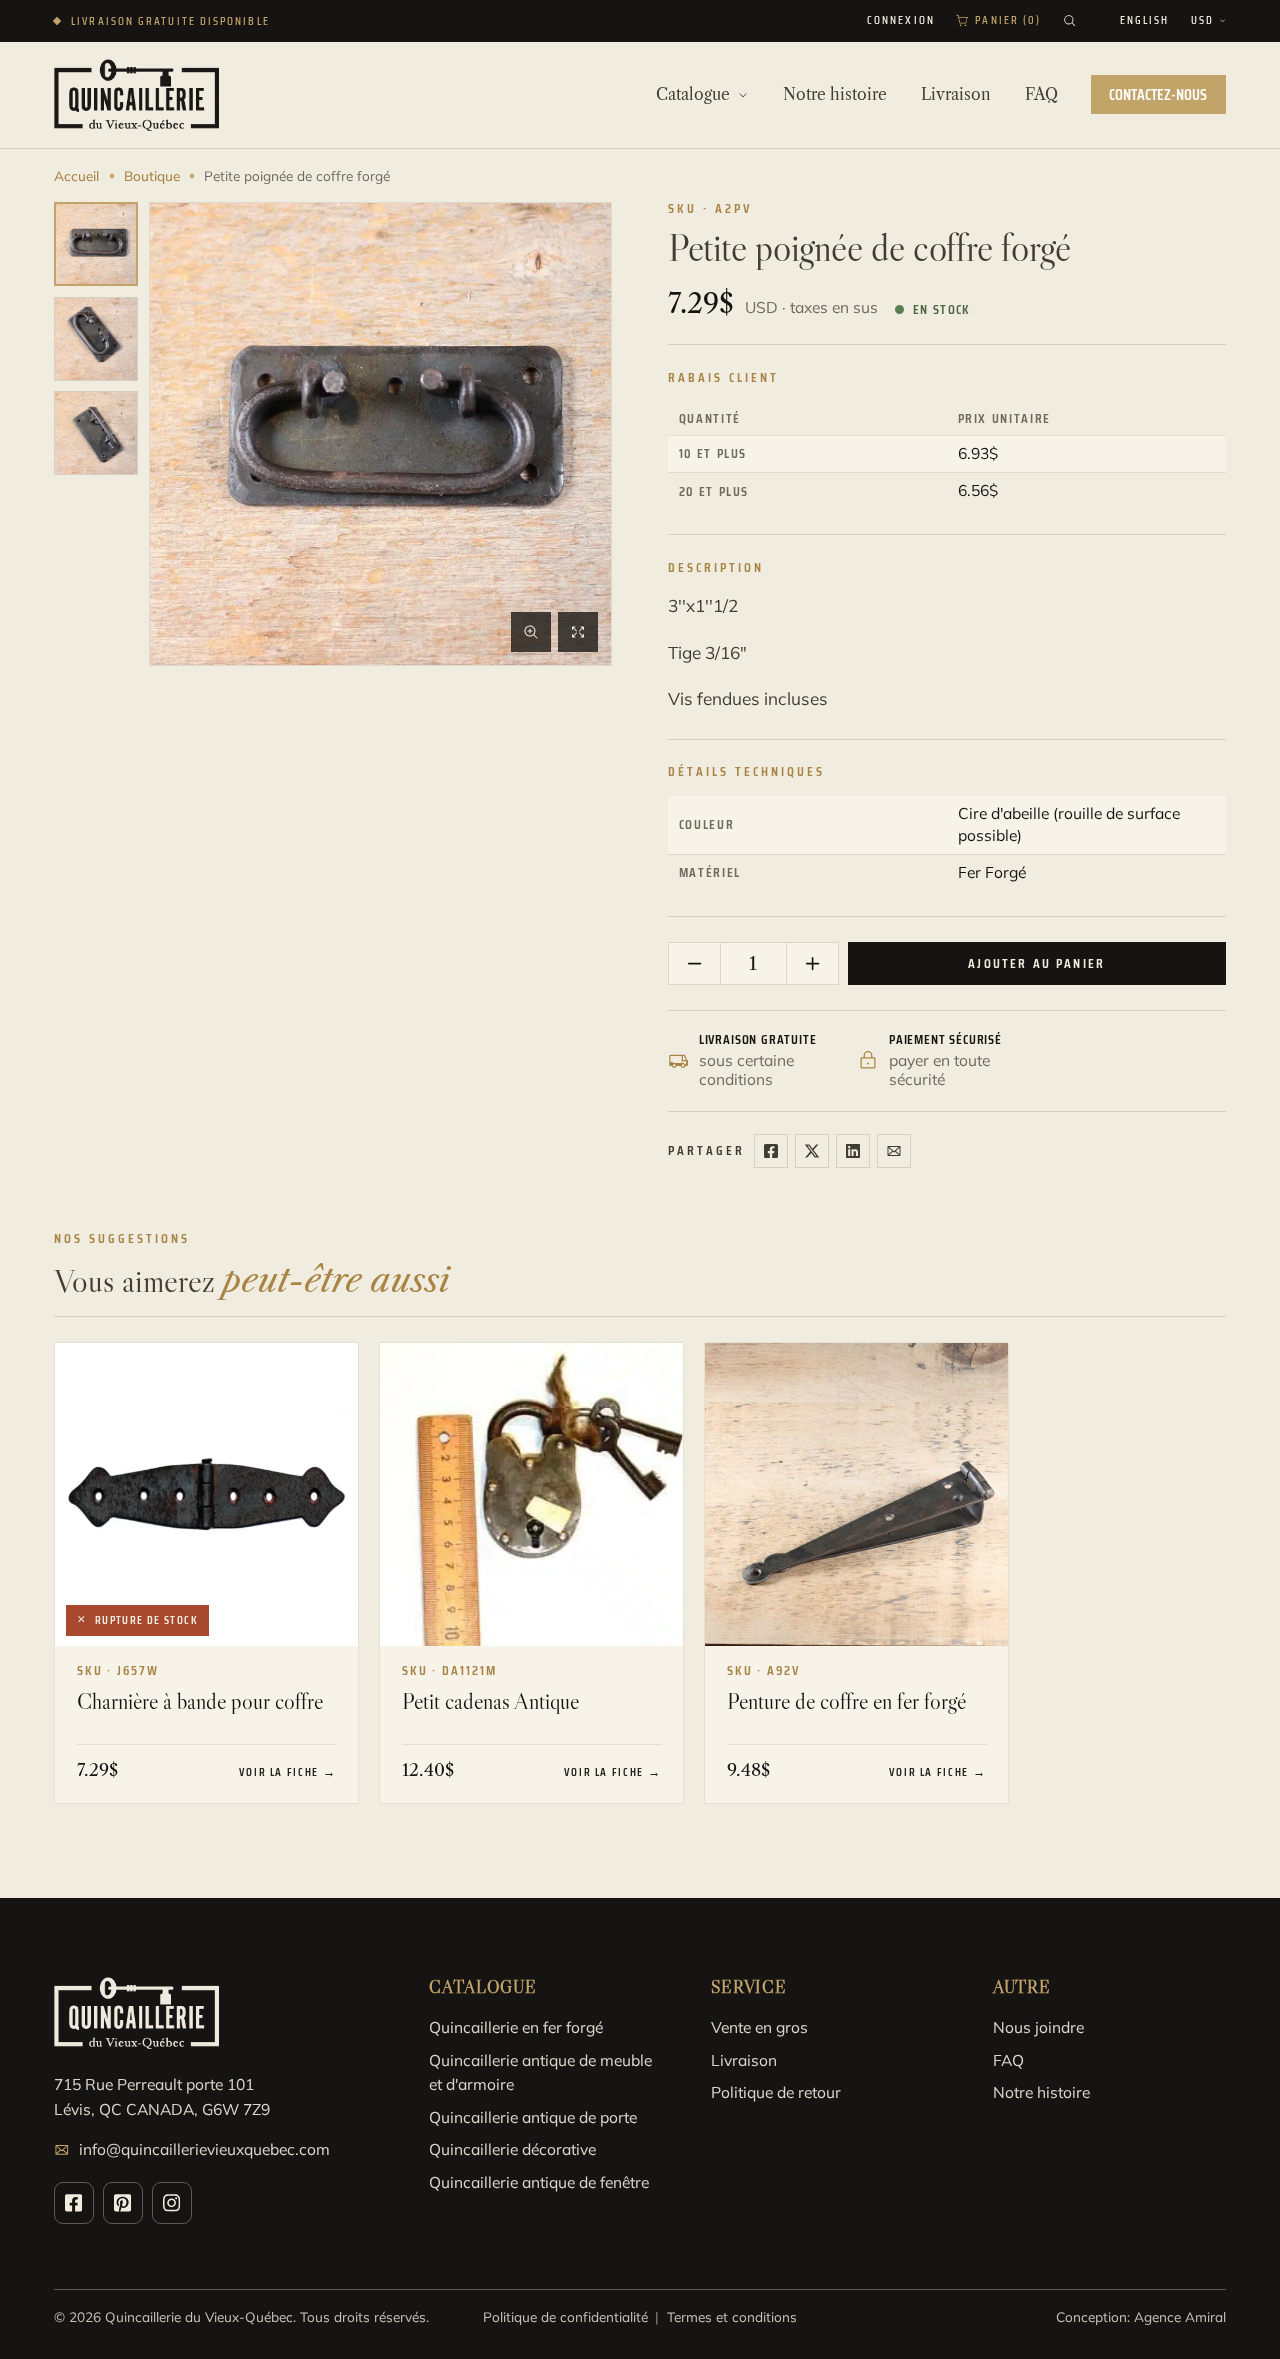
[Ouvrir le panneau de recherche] (1069, 20)
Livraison (744, 2060)
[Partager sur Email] (894, 1151)
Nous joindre (1038, 2027)
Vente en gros (759, 2027)
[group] (96, 244)
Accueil (76, 175)
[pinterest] (123, 2203)
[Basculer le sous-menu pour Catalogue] (743, 95)
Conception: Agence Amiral (1141, 2316)
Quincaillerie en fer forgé (516, 2027)
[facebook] (74, 2203)
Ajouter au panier (1036, 963)
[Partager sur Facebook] (771, 1151)
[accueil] (136, 95)
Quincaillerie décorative (512, 2149)
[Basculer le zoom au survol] (531, 632)
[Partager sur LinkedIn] (853, 1151)
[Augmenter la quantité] (812, 963)
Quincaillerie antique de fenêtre (539, 2182)
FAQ (1008, 2060)
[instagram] (172, 2203)
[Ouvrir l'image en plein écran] (578, 632)
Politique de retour (776, 2092)
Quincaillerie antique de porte (533, 2117)
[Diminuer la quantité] (695, 963)
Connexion (901, 21)
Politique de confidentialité (565, 2316)
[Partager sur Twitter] (812, 1151)
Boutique (152, 175)
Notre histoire (1041, 2092)
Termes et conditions (732, 2316)
